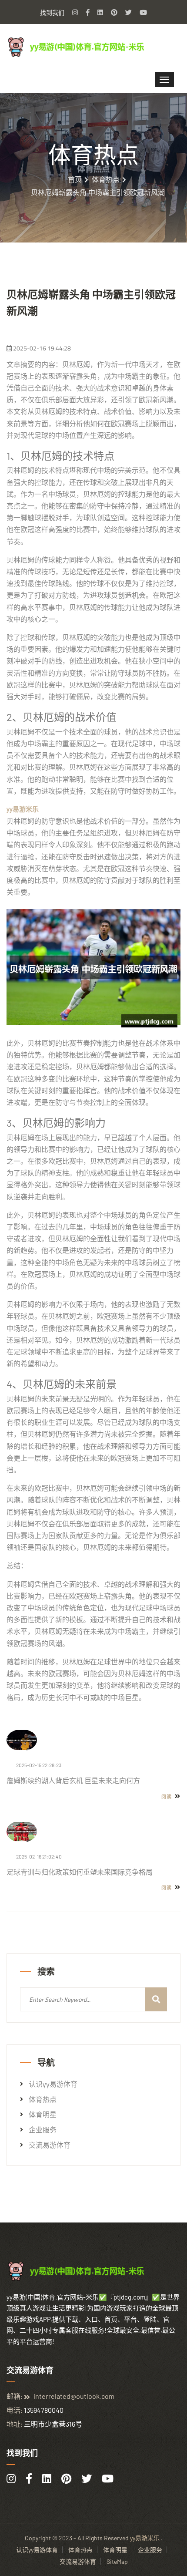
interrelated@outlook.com (74, 2396)
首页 (75, 179)
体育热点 (106, 179)
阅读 (167, 1797)
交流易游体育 (50, 2145)
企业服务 (43, 2130)
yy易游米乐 (145, 2538)
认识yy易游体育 (53, 2084)
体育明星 (43, 2115)
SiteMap (117, 2561)
